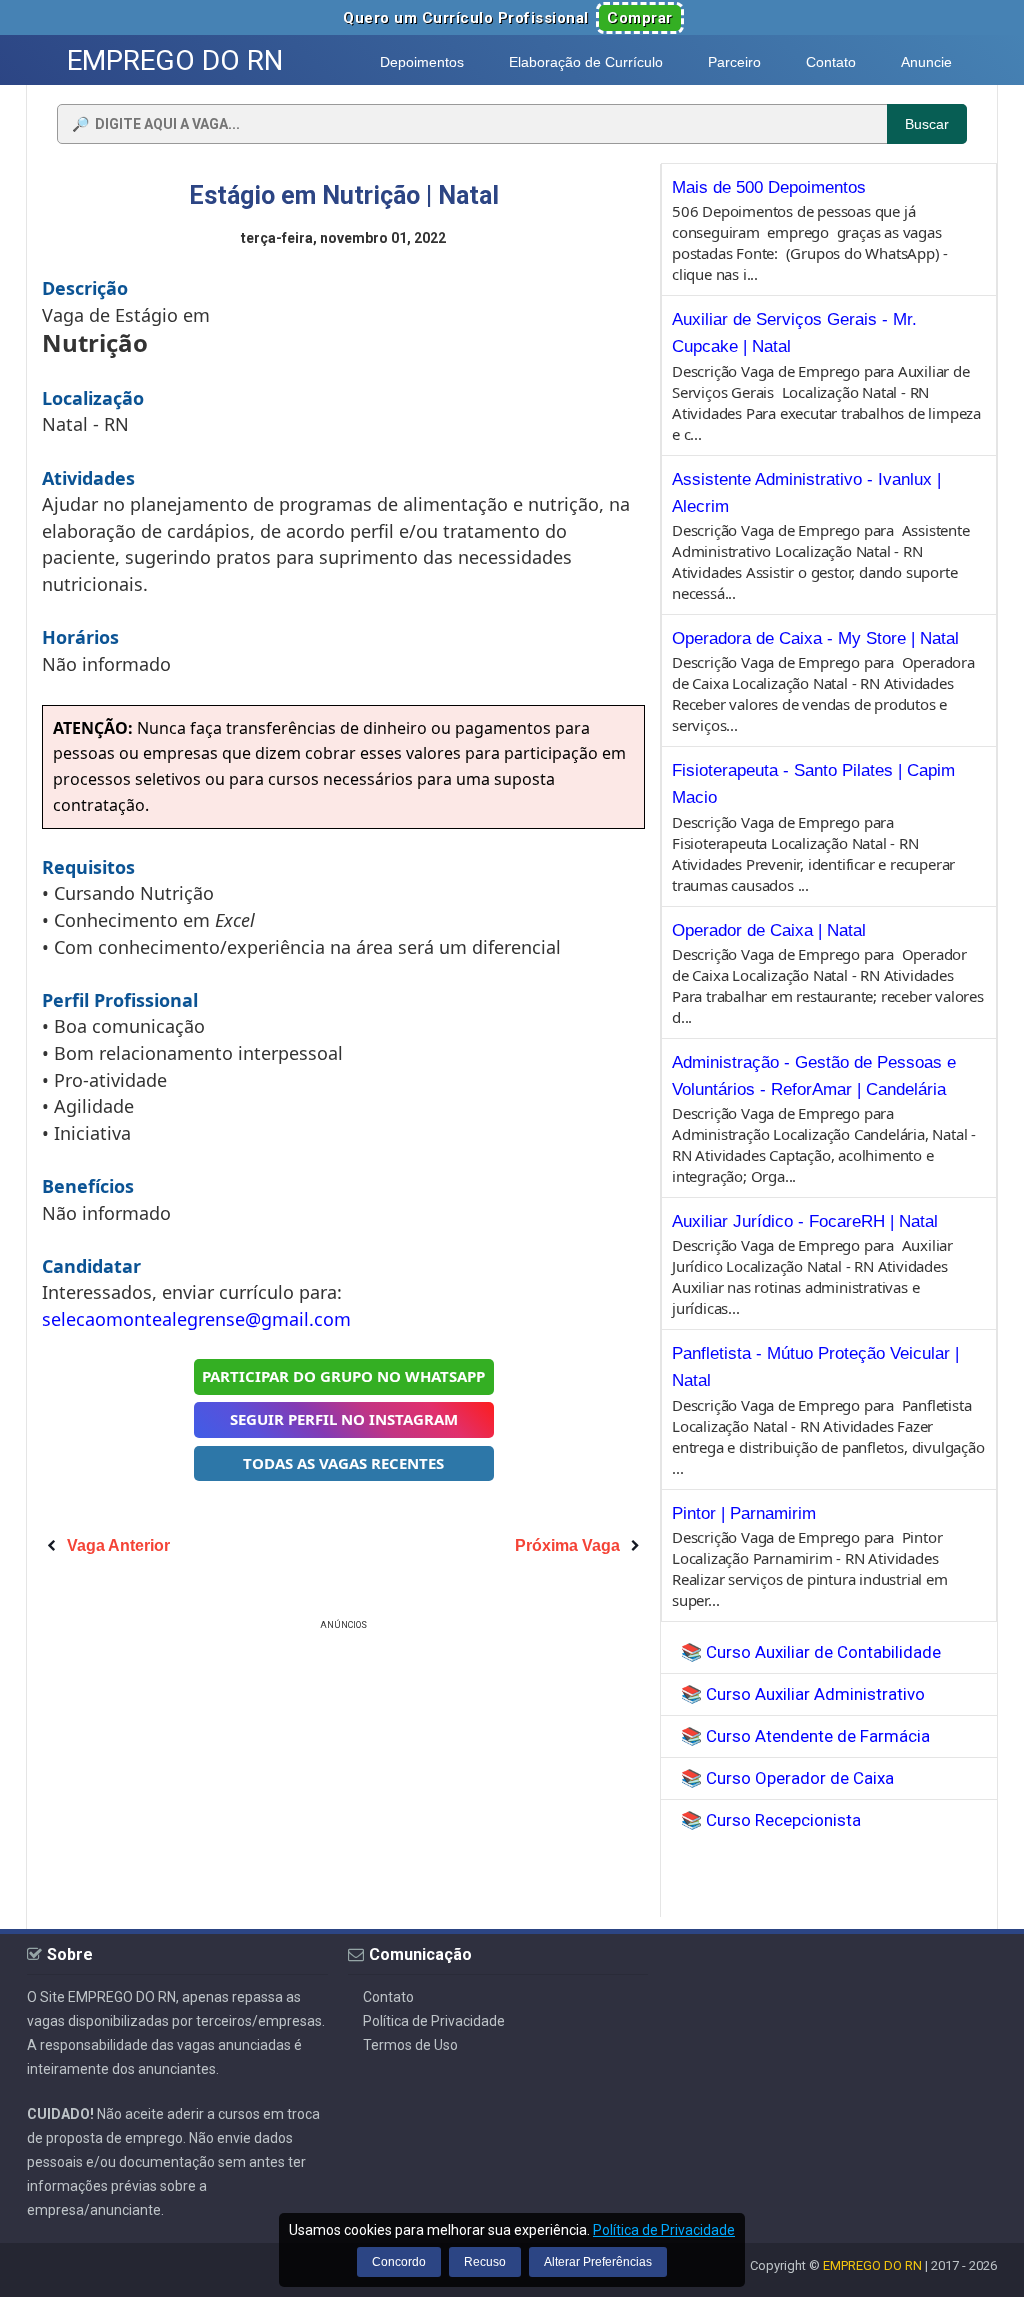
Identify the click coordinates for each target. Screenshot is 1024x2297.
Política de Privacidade (434, 2021)
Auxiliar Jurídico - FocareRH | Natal (805, 1221)
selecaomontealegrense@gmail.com (196, 1319)
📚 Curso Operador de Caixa (787, 1778)
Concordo (399, 2262)
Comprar (640, 18)
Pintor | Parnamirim (744, 1513)
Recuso (485, 2262)
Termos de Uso (410, 2045)
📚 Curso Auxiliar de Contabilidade (811, 1652)
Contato (388, 1997)
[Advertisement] (344, 1775)
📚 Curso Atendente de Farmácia (805, 1736)
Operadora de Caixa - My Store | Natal (815, 638)
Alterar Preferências (598, 2262)
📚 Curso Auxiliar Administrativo (803, 1694)
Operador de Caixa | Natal (769, 930)
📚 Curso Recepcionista (771, 1820)
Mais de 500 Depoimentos (769, 187)
